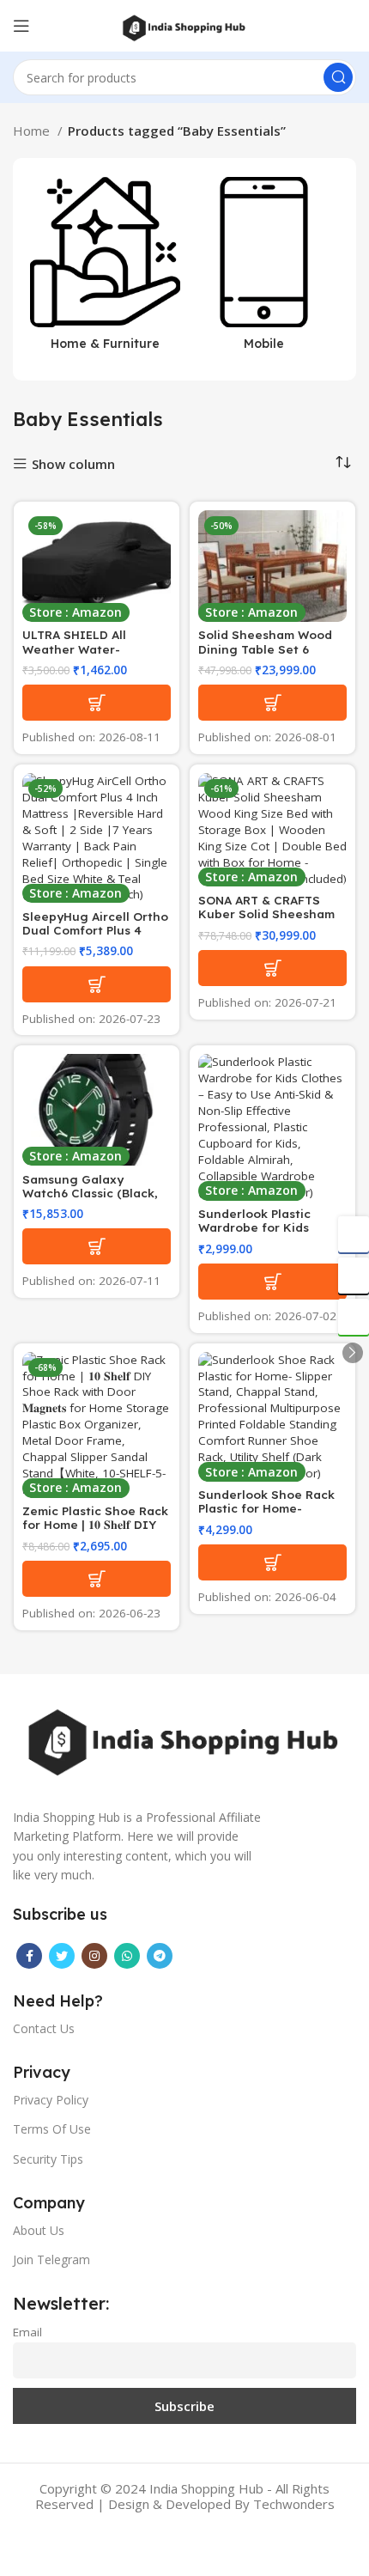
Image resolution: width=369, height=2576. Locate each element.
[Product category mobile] (264, 269)
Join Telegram (51, 2259)
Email (27, 2332)
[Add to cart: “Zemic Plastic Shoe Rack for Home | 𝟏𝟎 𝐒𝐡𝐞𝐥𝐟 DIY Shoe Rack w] (97, 1579)
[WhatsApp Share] (354, 1317)
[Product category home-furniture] (105, 269)
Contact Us (44, 2028)
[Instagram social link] (94, 1956)
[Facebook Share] (354, 1234)
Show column (73, 464)
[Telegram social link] (160, 1956)
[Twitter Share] (354, 1276)
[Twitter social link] (62, 1956)
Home (33, 131)
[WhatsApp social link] (127, 1956)
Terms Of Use (52, 2129)
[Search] (338, 77)
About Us (39, 2230)
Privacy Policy (51, 2100)
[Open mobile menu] (21, 26)
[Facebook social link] (29, 1956)
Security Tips (48, 2159)
